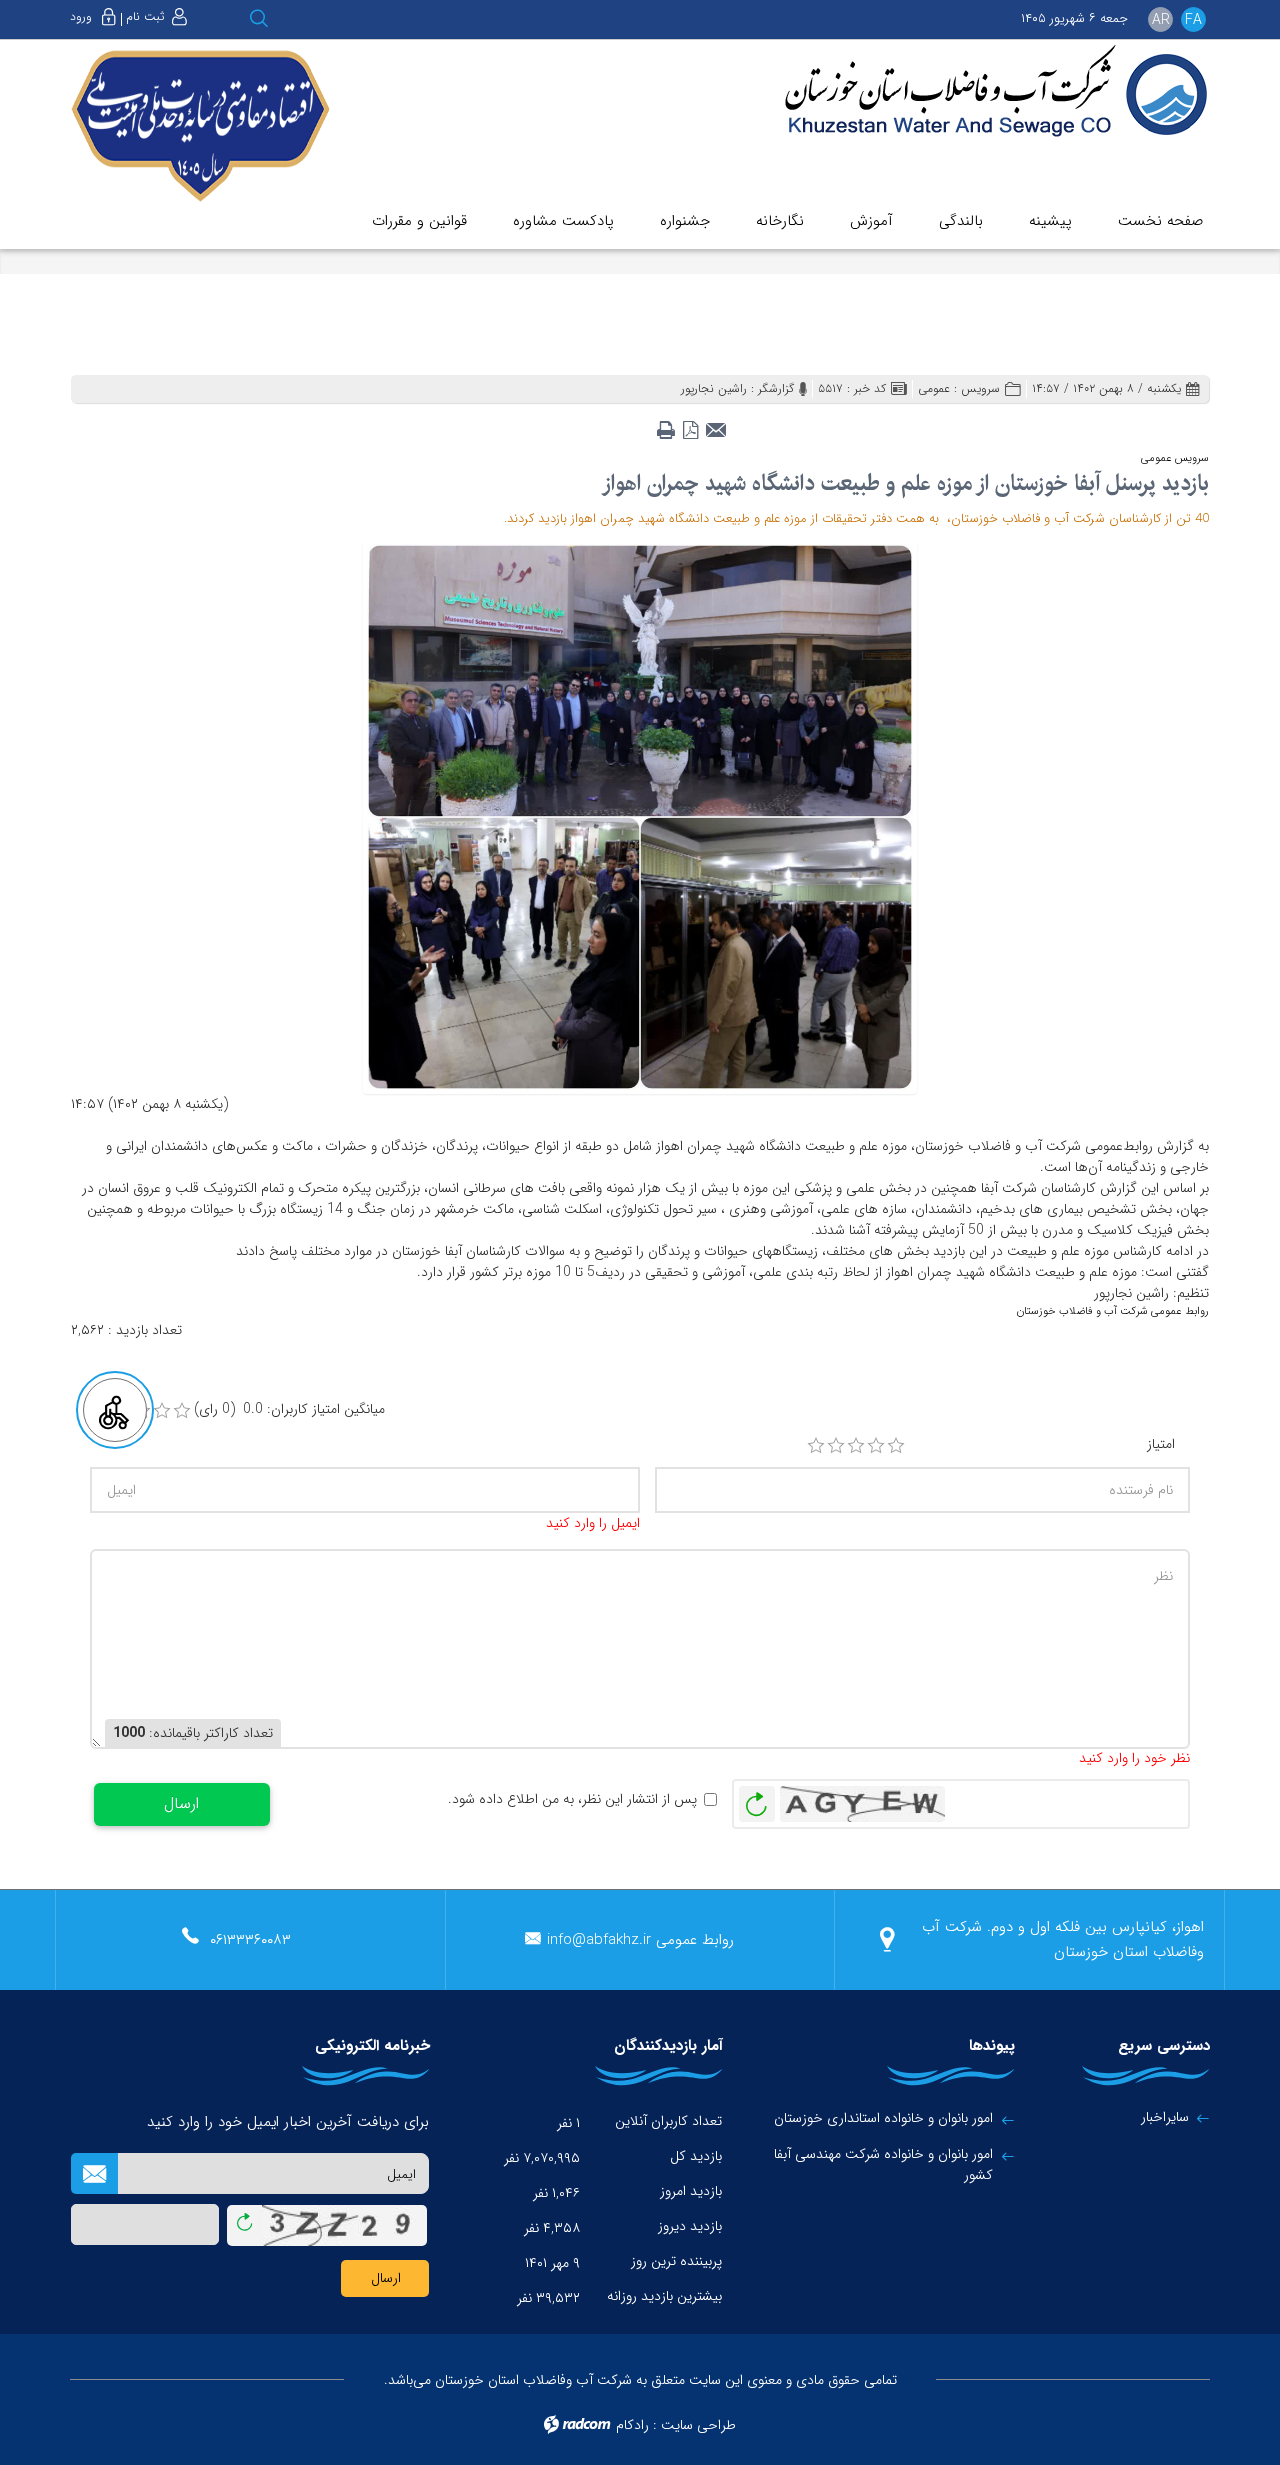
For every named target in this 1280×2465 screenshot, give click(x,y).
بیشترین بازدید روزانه (664, 2296)
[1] (816, 1446)
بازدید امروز (691, 2191)
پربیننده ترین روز (676, 2261)
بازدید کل (696, 2156)
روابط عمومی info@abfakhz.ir (640, 1940)
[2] (836, 1446)
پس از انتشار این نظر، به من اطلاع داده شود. (572, 1799)
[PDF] (690, 423)
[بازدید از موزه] (640, 816)
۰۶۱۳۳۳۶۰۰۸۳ (250, 1940)
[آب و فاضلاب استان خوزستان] (982, 92)
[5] (896, 1446)
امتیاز (1161, 1444)
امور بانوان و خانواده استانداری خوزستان (883, 2118)
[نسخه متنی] (665, 423)
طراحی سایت (698, 2425)
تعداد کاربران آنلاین (668, 2121)
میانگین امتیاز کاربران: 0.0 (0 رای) (289, 1409)
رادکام (632, 2425)
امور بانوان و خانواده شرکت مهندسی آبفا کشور (883, 2165)
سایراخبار (1165, 2117)
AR (1161, 20)
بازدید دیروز (690, 2226)
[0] (182, 1411)
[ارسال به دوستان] (715, 423)
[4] (876, 1446)
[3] (856, 1446)
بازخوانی (757, 1799)
